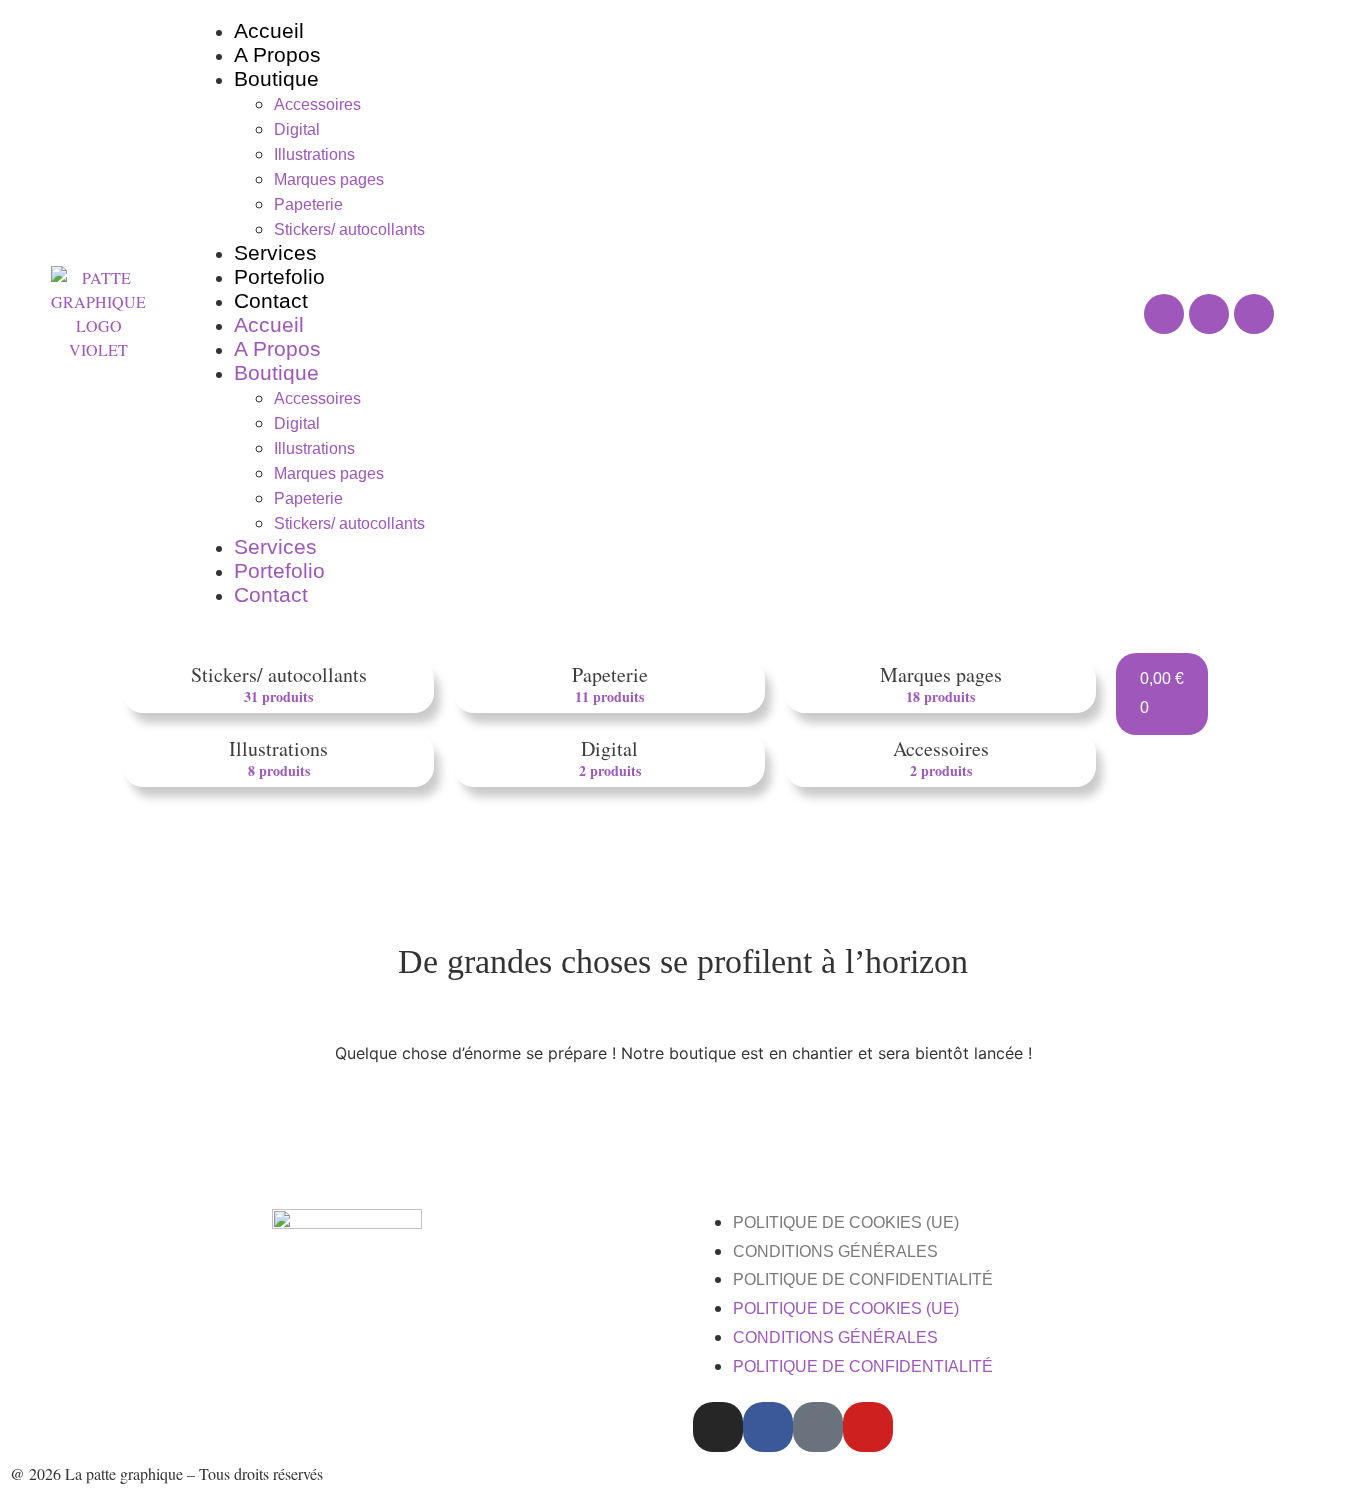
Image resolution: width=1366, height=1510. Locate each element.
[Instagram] (1164, 314)
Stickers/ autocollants (349, 229)
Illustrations (314, 154)
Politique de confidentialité (863, 1279)
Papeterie (308, 204)
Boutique (276, 78)
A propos (277, 54)
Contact (271, 300)
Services (275, 252)
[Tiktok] (818, 1427)
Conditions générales (835, 1251)
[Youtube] (1254, 314)
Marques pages (329, 179)
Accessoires (317, 104)
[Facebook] (1209, 314)
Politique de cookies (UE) (846, 1222)
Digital (297, 129)
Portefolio (279, 276)
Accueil (269, 30)
